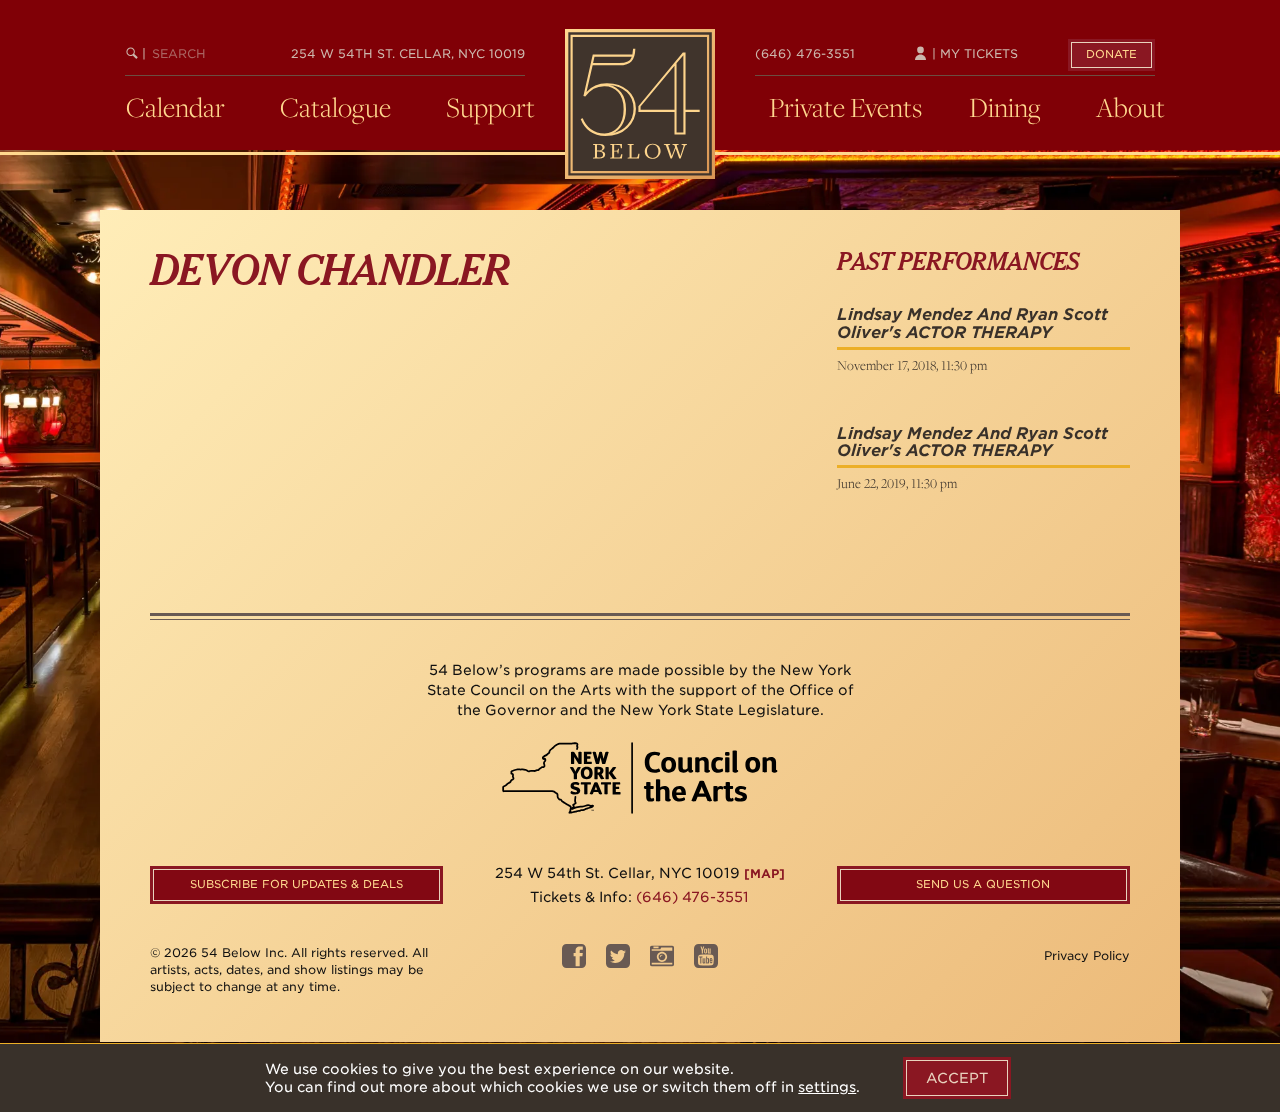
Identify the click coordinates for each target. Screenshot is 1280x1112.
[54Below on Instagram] (662, 962)
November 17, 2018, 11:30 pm (912, 365)
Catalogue (335, 107)
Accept (957, 1078)
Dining (1005, 107)
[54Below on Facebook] (574, 962)
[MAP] (764, 873)
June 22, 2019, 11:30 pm (897, 483)
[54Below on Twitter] (618, 962)
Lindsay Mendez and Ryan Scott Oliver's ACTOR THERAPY (972, 323)
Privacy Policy (1087, 955)
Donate (1111, 54)
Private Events (845, 107)
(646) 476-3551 (805, 53)
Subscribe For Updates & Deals (296, 884)
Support (490, 107)
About (1130, 107)
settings (827, 1087)
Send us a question (983, 884)
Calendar (175, 107)
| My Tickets (973, 53)
